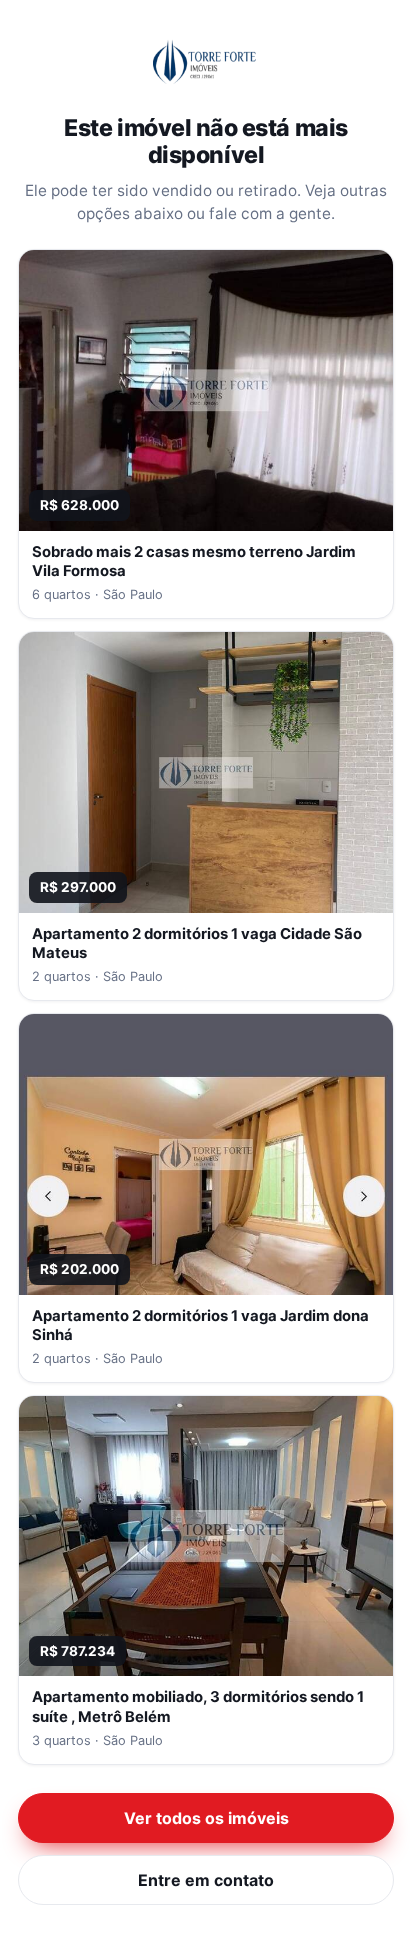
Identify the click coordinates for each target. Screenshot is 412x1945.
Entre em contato (206, 1880)
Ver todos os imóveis (206, 1818)
